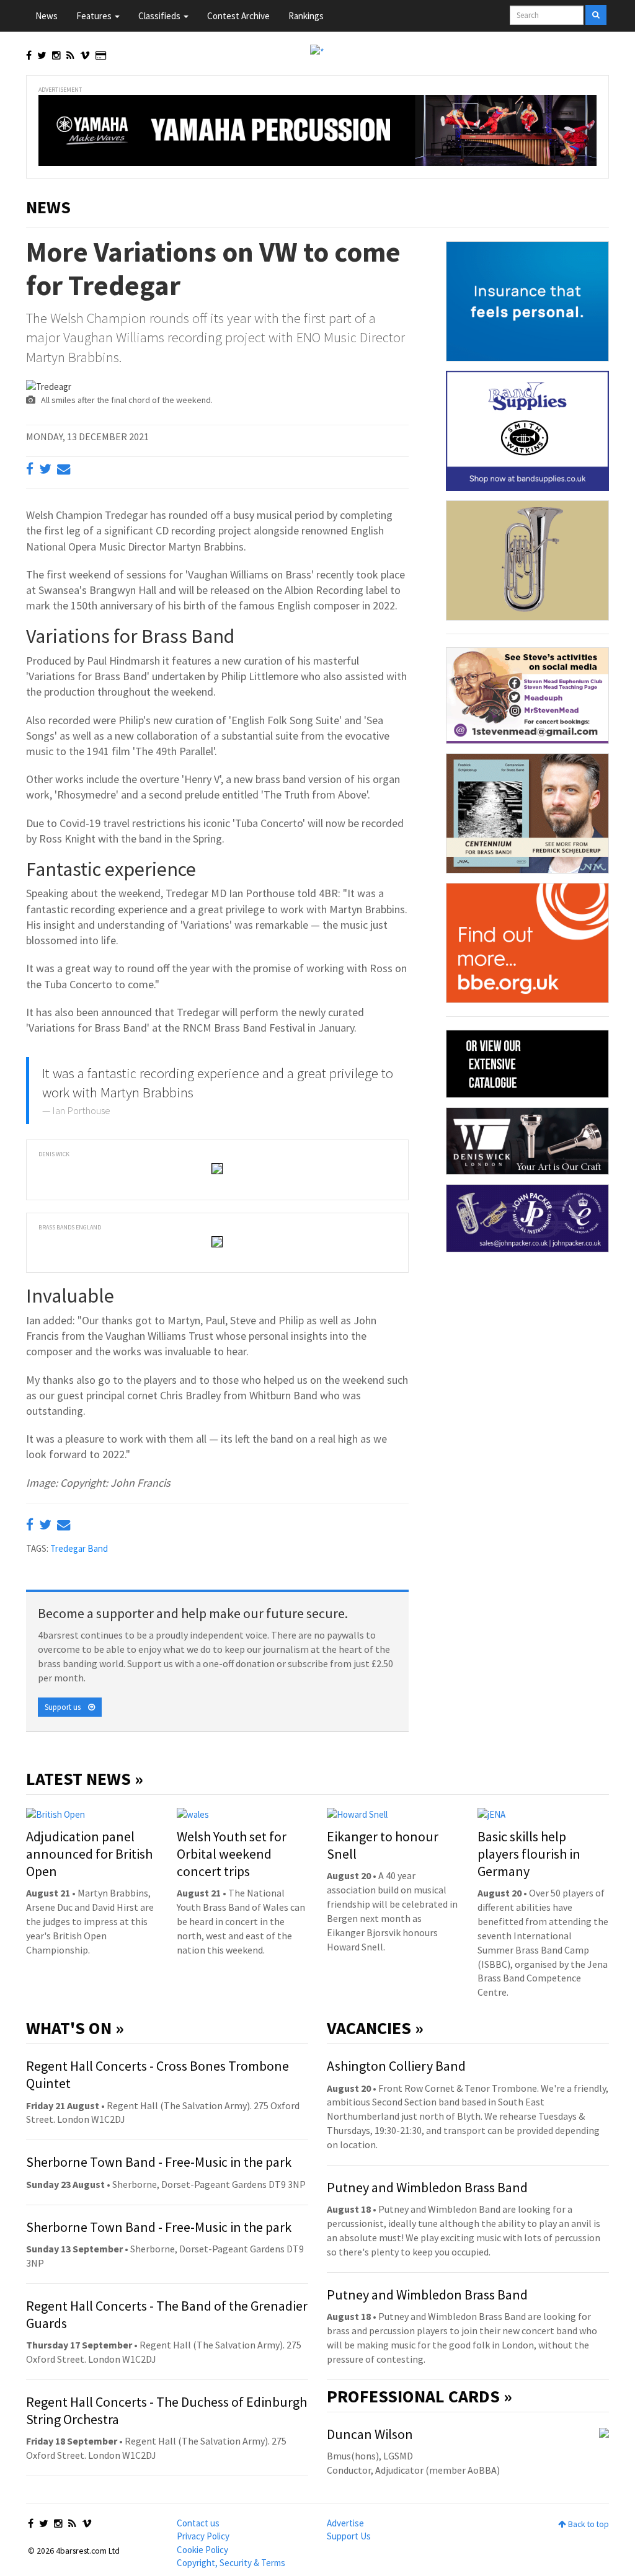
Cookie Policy (202, 2550)
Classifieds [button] (160, 16)
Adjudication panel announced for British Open (89, 1854)
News (47, 16)
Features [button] (95, 16)
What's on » (75, 2028)
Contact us (198, 2523)
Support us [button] (66, 1707)
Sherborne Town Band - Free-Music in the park (159, 2162)
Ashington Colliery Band (396, 2066)
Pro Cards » (420, 2396)
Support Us (349, 2536)
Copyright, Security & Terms (231, 2563)
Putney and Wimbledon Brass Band (427, 2187)
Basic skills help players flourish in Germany (529, 1854)
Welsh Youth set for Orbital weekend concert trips (232, 1854)
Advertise (345, 2523)
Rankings (306, 16)
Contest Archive (238, 16)
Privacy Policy (203, 2536)
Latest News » (85, 1779)
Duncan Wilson (370, 2434)
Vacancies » (375, 2028)
